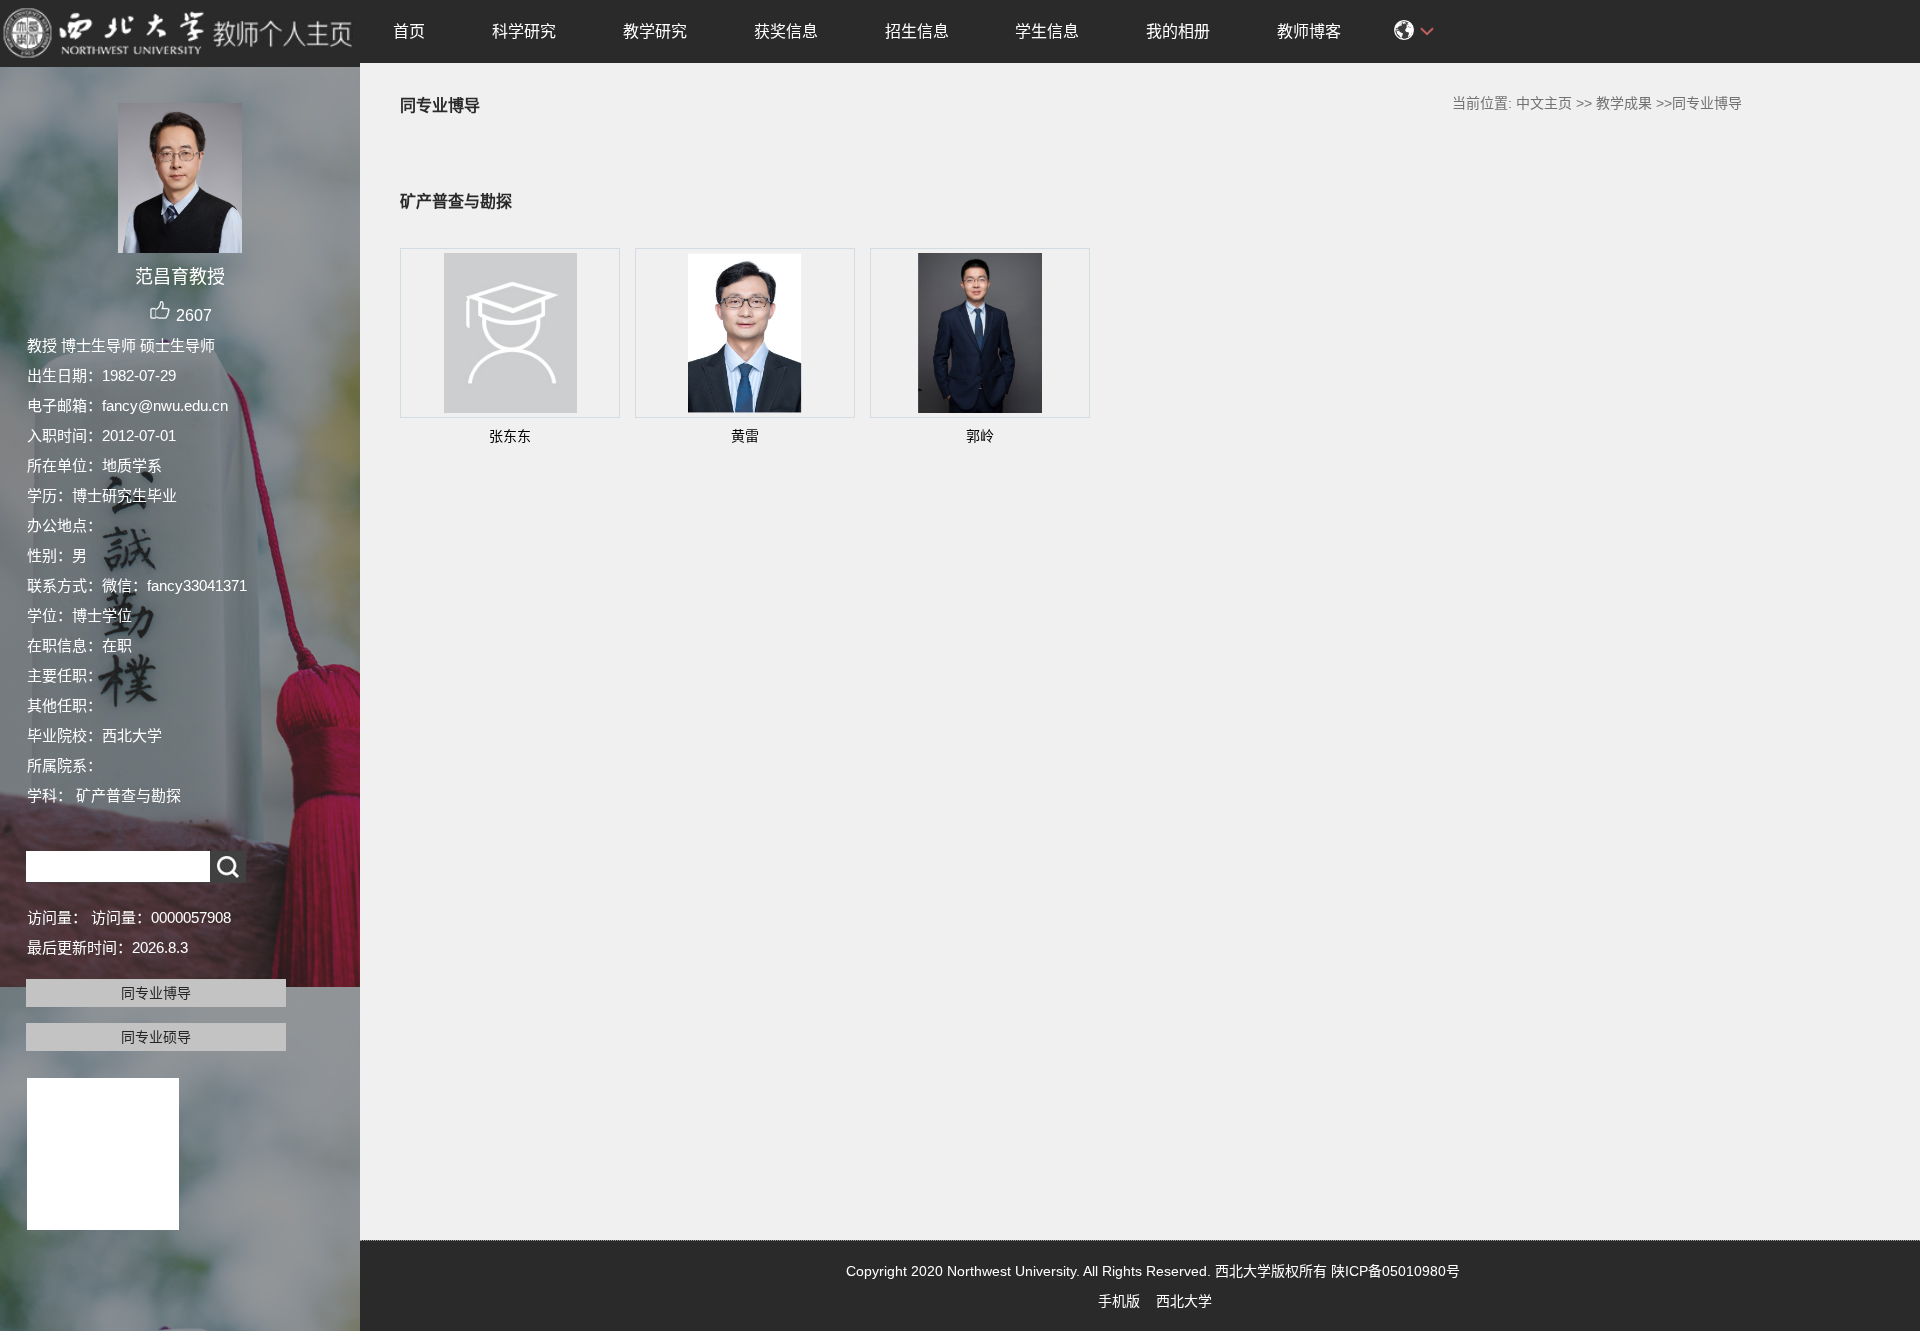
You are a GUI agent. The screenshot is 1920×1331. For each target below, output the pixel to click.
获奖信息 (786, 31)
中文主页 (1544, 103)
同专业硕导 (156, 1037)
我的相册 (1178, 31)
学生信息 (1047, 31)
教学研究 (655, 31)
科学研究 (524, 31)
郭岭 (980, 436)
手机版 (1119, 1301)
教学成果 (1624, 103)
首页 (409, 31)
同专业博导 (156, 993)
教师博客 (1309, 31)
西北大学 (1184, 1301)
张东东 (510, 436)
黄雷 (745, 436)
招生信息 (917, 31)
